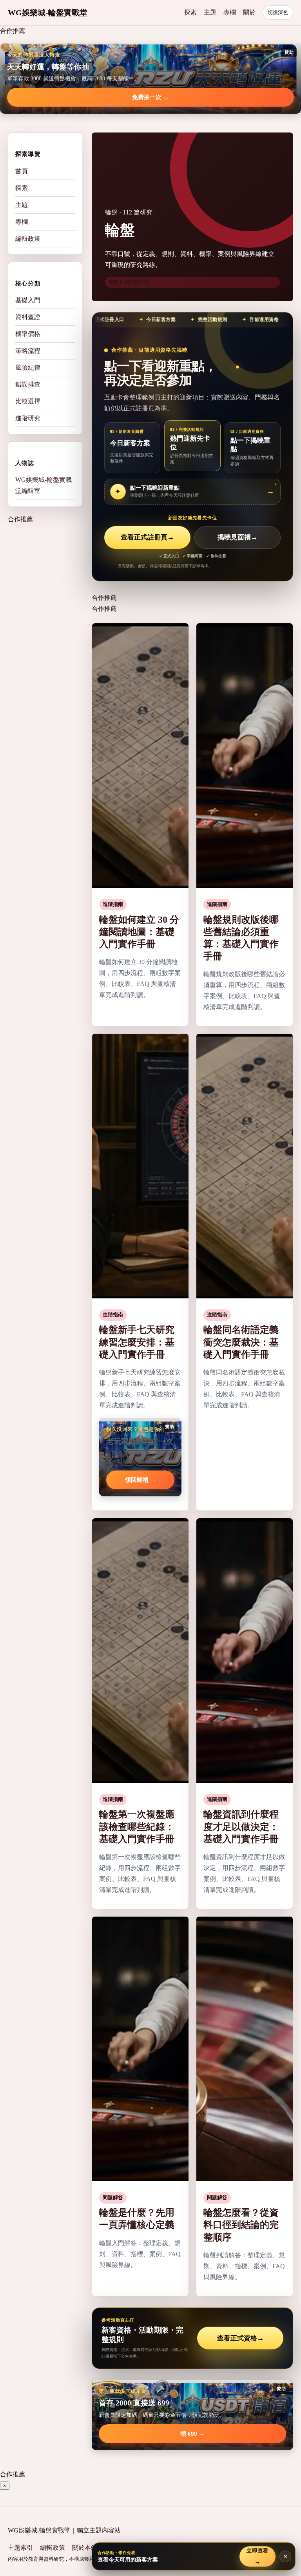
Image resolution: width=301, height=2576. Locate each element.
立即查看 (257, 2556)
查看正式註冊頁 (147, 537)
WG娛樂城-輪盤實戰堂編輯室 (44, 485)
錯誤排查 (28, 384)
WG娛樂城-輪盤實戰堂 (48, 13)
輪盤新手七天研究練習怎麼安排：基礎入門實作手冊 (137, 1342)
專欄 (230, 12)
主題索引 (20, 2548)
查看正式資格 (240, 2338)
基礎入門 (28, 300)
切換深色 (278, 12)
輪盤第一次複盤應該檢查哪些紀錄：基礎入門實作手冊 (137, 1826)
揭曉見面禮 (238, 537)
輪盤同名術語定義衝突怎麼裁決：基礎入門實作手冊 (241, 1342)
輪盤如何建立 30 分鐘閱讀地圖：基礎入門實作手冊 (139, 932)
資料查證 (28, 317)
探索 (190, 12)
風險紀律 (28, 368)
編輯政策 (28, 239)
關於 (249, 12)
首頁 (22, 171)
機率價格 (28, 334)
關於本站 (85, 2548)
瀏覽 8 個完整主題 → (132, 282)
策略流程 (28, 351)
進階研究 (28, 418)
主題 (210, 12)
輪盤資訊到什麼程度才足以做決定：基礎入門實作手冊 (241, 1826)
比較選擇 (28, 401)
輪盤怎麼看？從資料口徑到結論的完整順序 (241, 2225)
